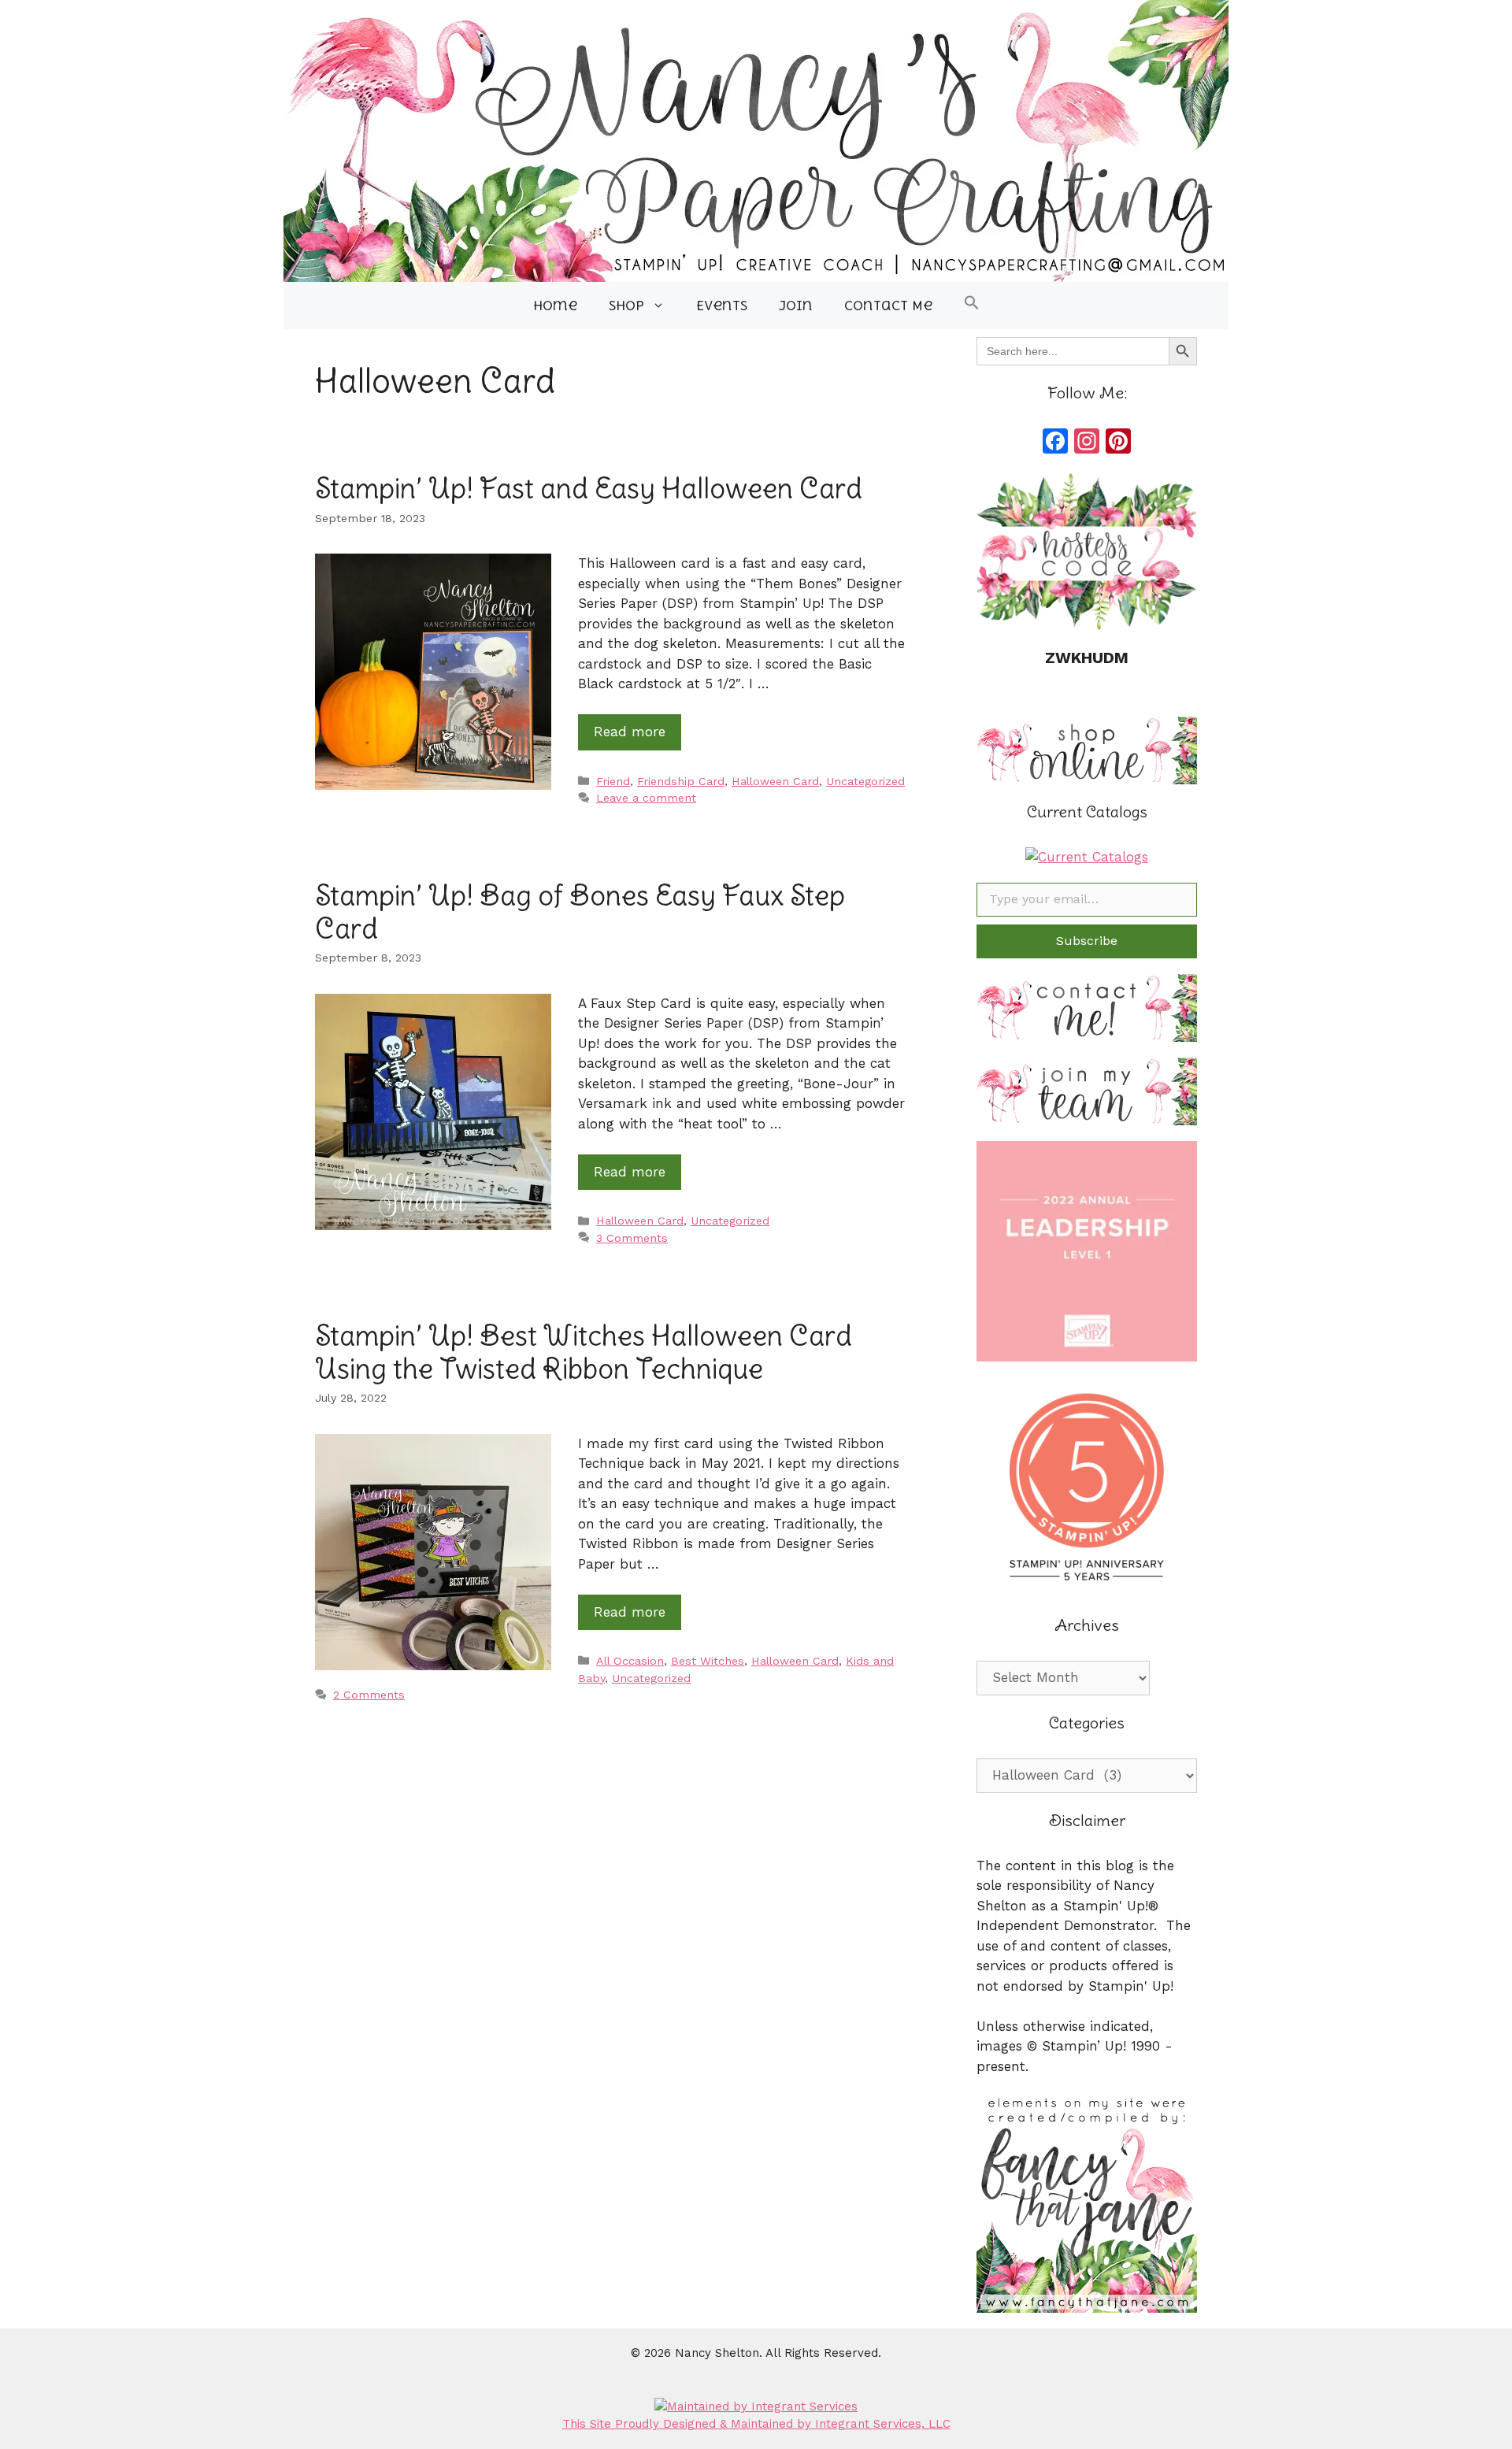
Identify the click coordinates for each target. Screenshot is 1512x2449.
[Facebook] (1055, 443)
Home (555, 306)
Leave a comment (646, 798)
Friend (613, 782)
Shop (626, 306)
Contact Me (888, 306)
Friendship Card (681, 782)
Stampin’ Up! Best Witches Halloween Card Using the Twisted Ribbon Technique (584, 1351)
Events (722, 306)
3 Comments (632, 1238)
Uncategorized (865, 782)
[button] (972, 306)
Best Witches (708, 1661)
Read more (630, 732)
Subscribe (1087, 941)
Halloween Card (775, 782)
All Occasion (630, 1661)
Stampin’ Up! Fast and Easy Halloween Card (589, 487)
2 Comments (369, 1695)
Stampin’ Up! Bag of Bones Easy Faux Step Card (580, 911)
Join (796, 306)
